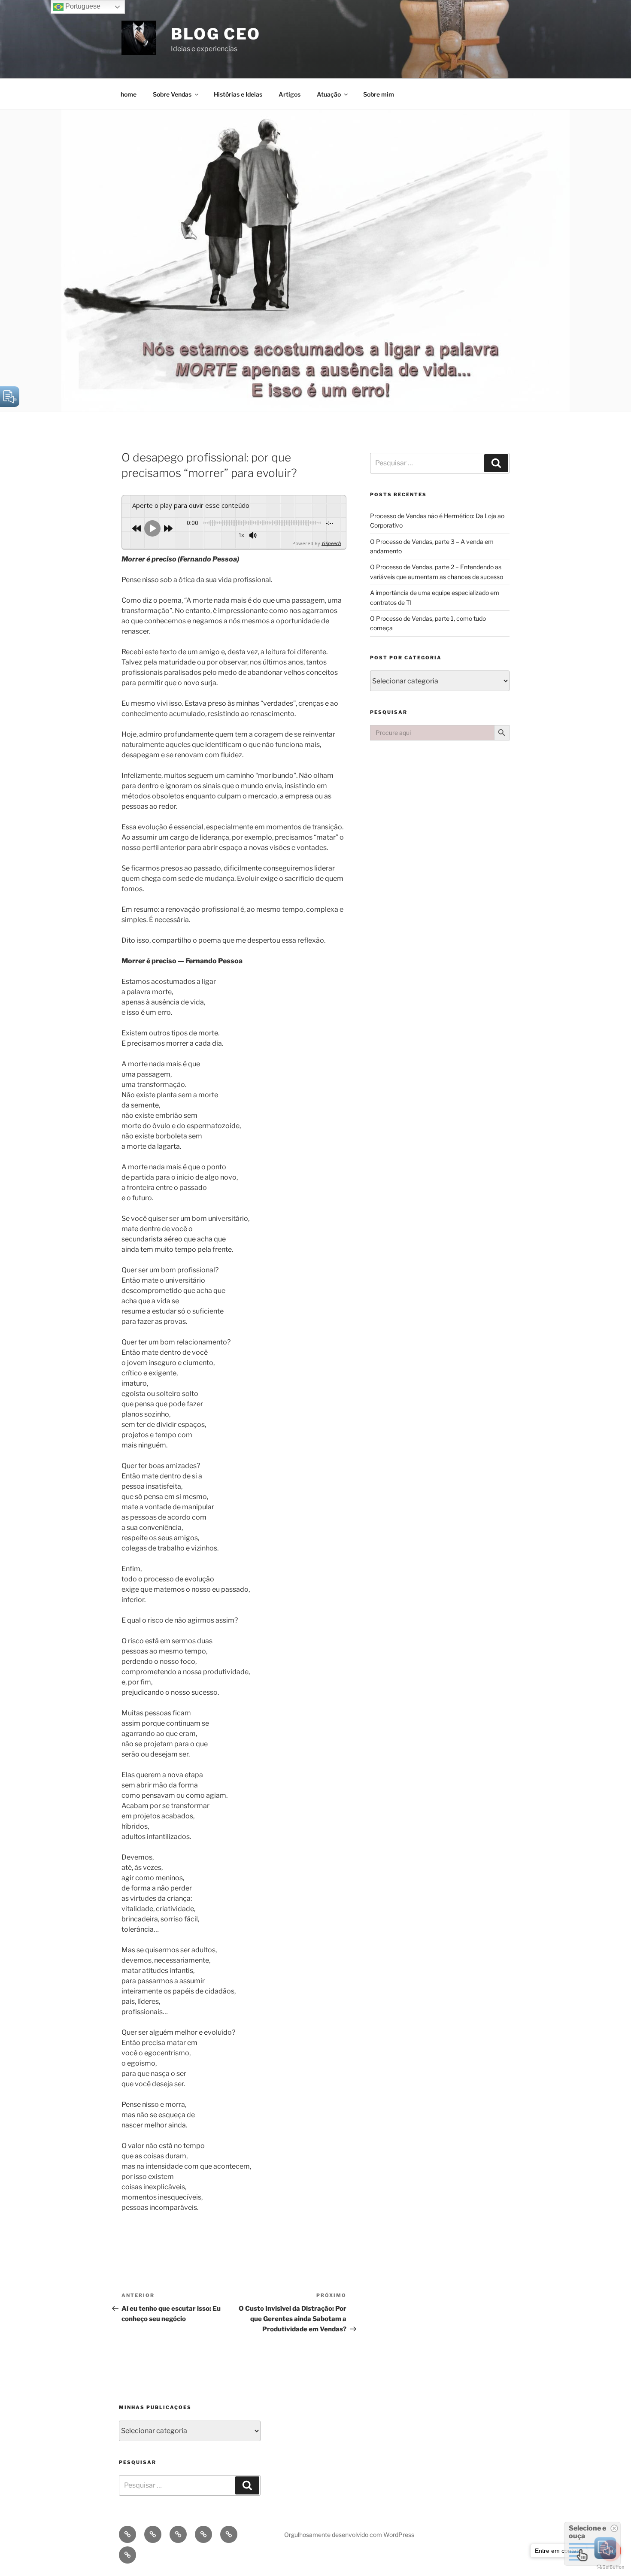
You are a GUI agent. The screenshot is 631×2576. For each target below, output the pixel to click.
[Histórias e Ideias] (178, 2534)
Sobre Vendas (172, 94)
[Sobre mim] (127, 2555)
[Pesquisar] (496, 463)
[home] (127, 2534)
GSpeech (331, 543)
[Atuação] (229, 2534)
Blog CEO (216, 34)
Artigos (290, 94)
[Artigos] (203, 2534)
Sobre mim (379, 94)
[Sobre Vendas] (153, 2534)
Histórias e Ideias (238, 94)
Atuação (329, 94)
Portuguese (82, 6)
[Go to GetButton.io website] (610, 2567)
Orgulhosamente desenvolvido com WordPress (349, 2535)
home (129, 94)
